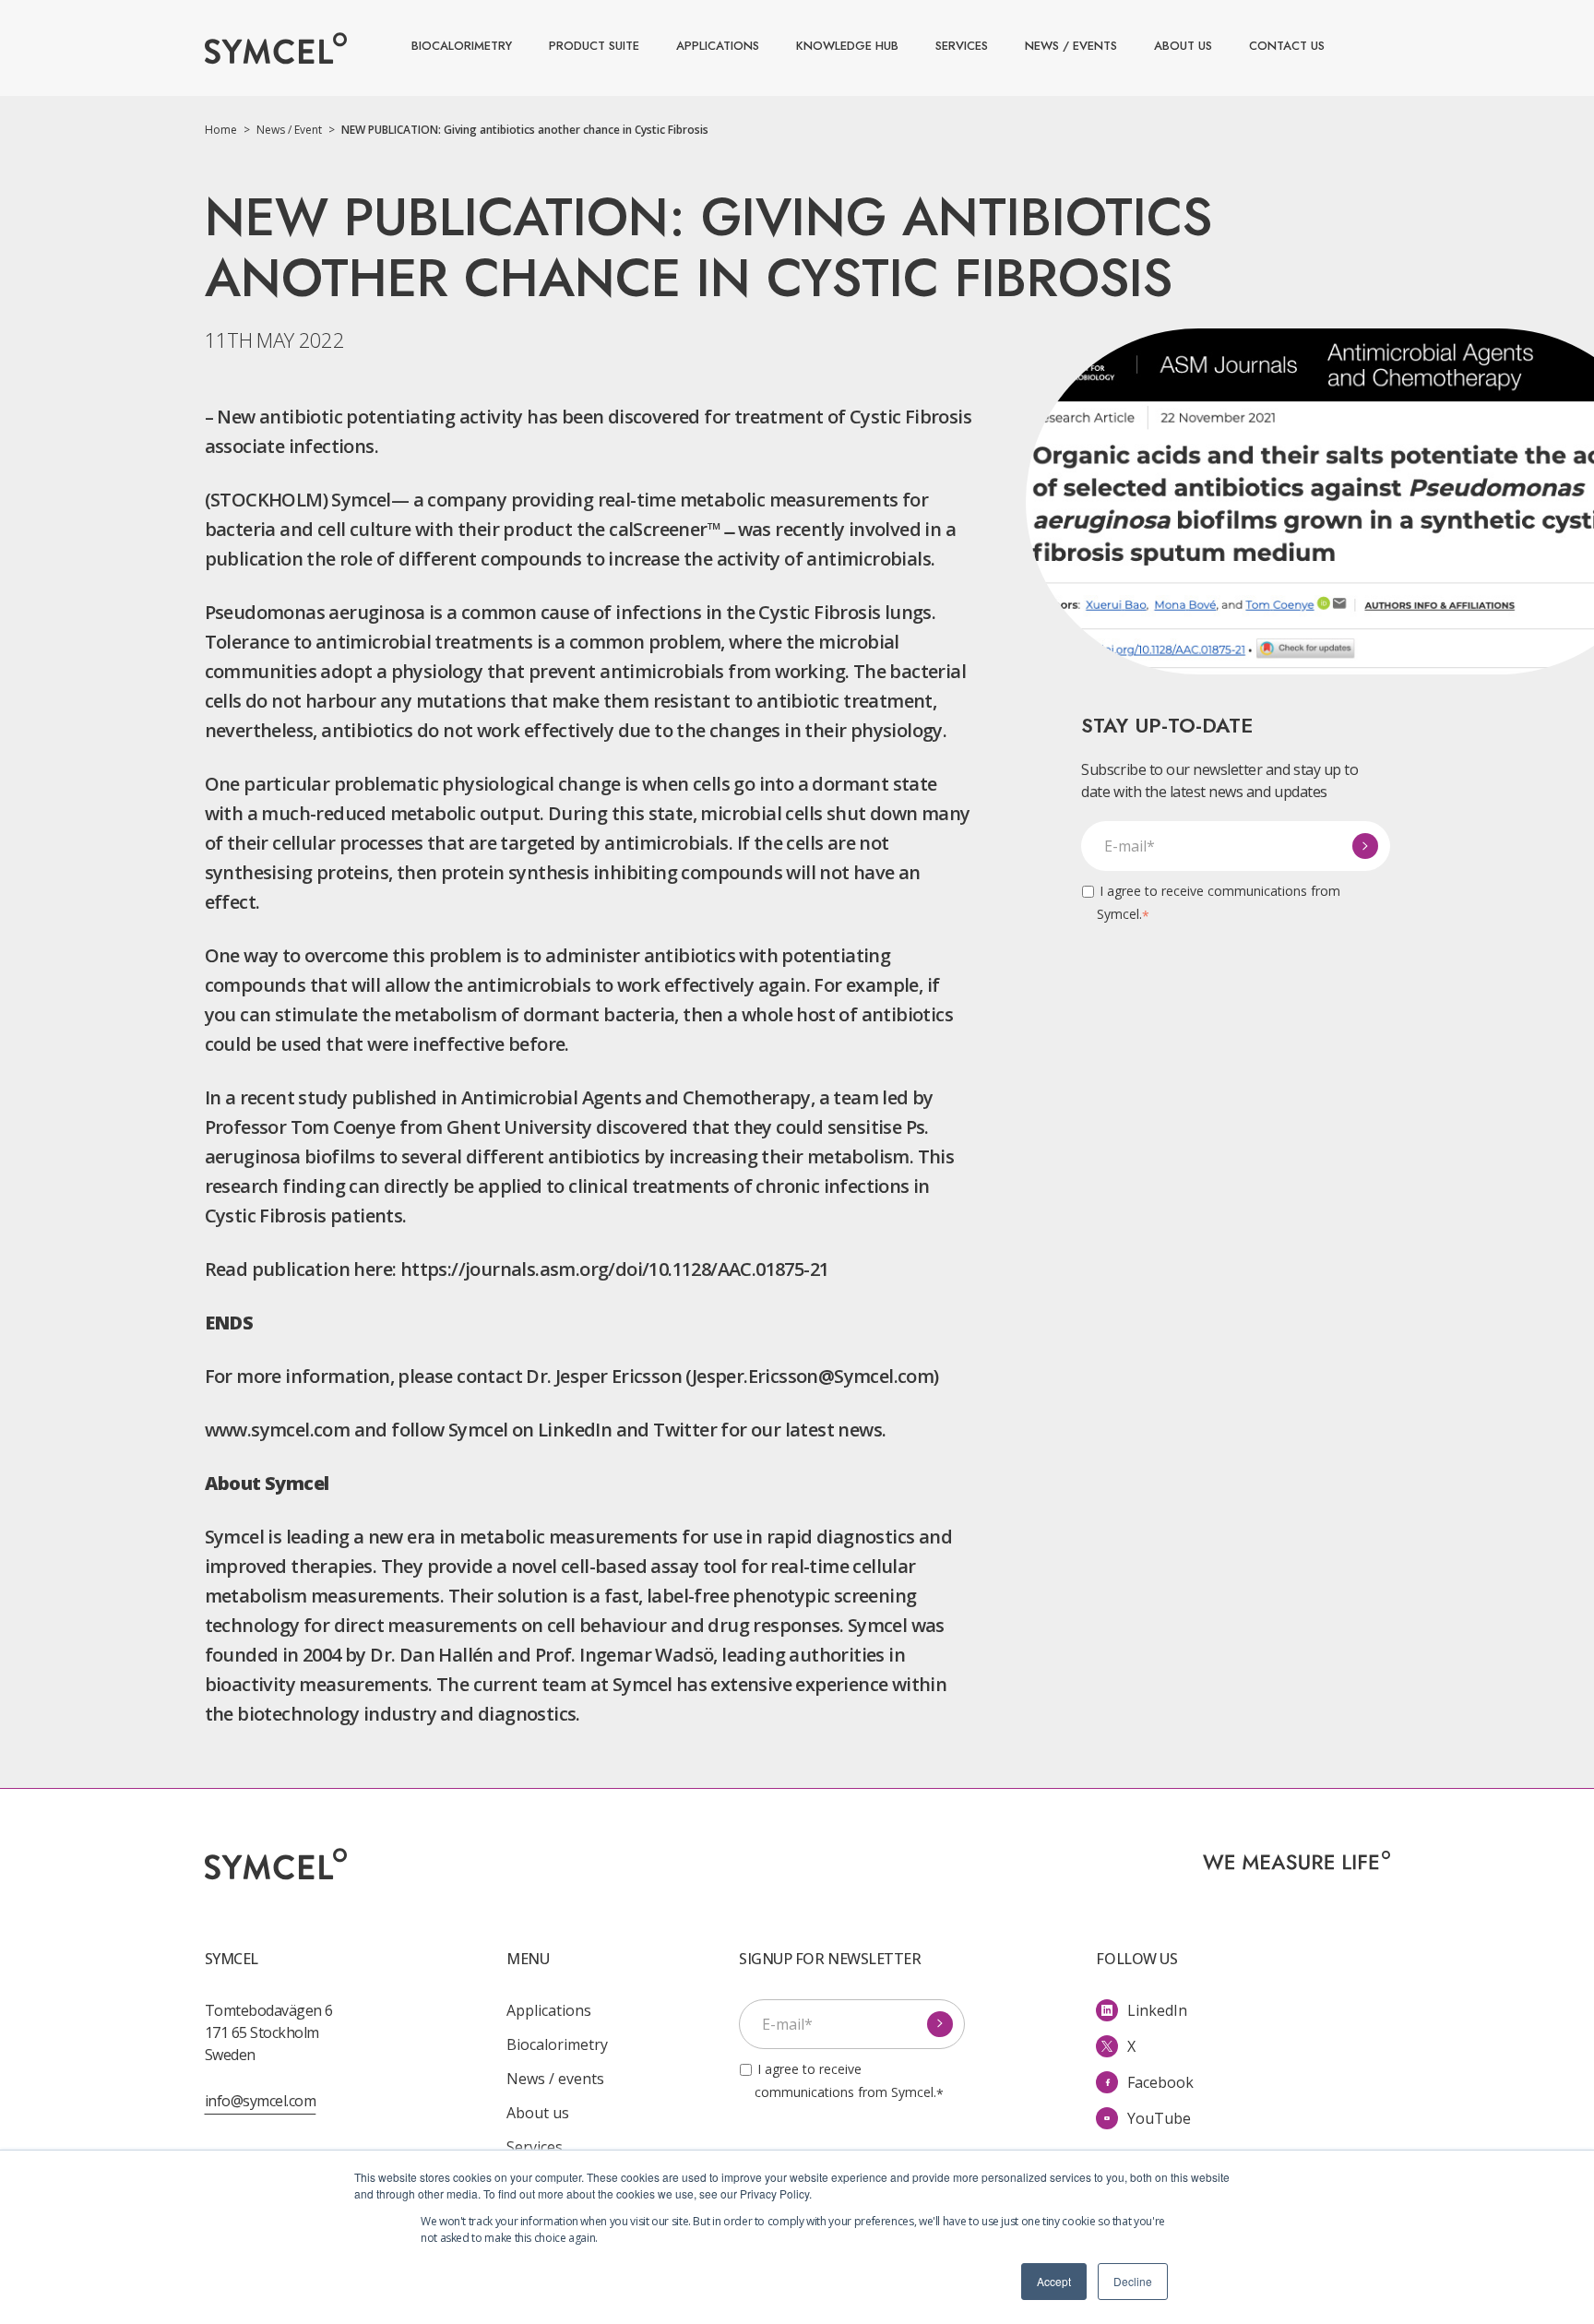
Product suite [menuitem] (594, 46)
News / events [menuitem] (1071, 46)
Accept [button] (1054, 2281)
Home (227, 130)
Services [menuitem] (962, 46)
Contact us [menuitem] (1287, 46)
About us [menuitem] (1183, 46)
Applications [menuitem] (718, 46)
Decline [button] (1133, 2281)
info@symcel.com (261, 2101)
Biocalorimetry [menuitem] (462, 46)
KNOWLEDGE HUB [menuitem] (847, 46)
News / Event (296, 130)
